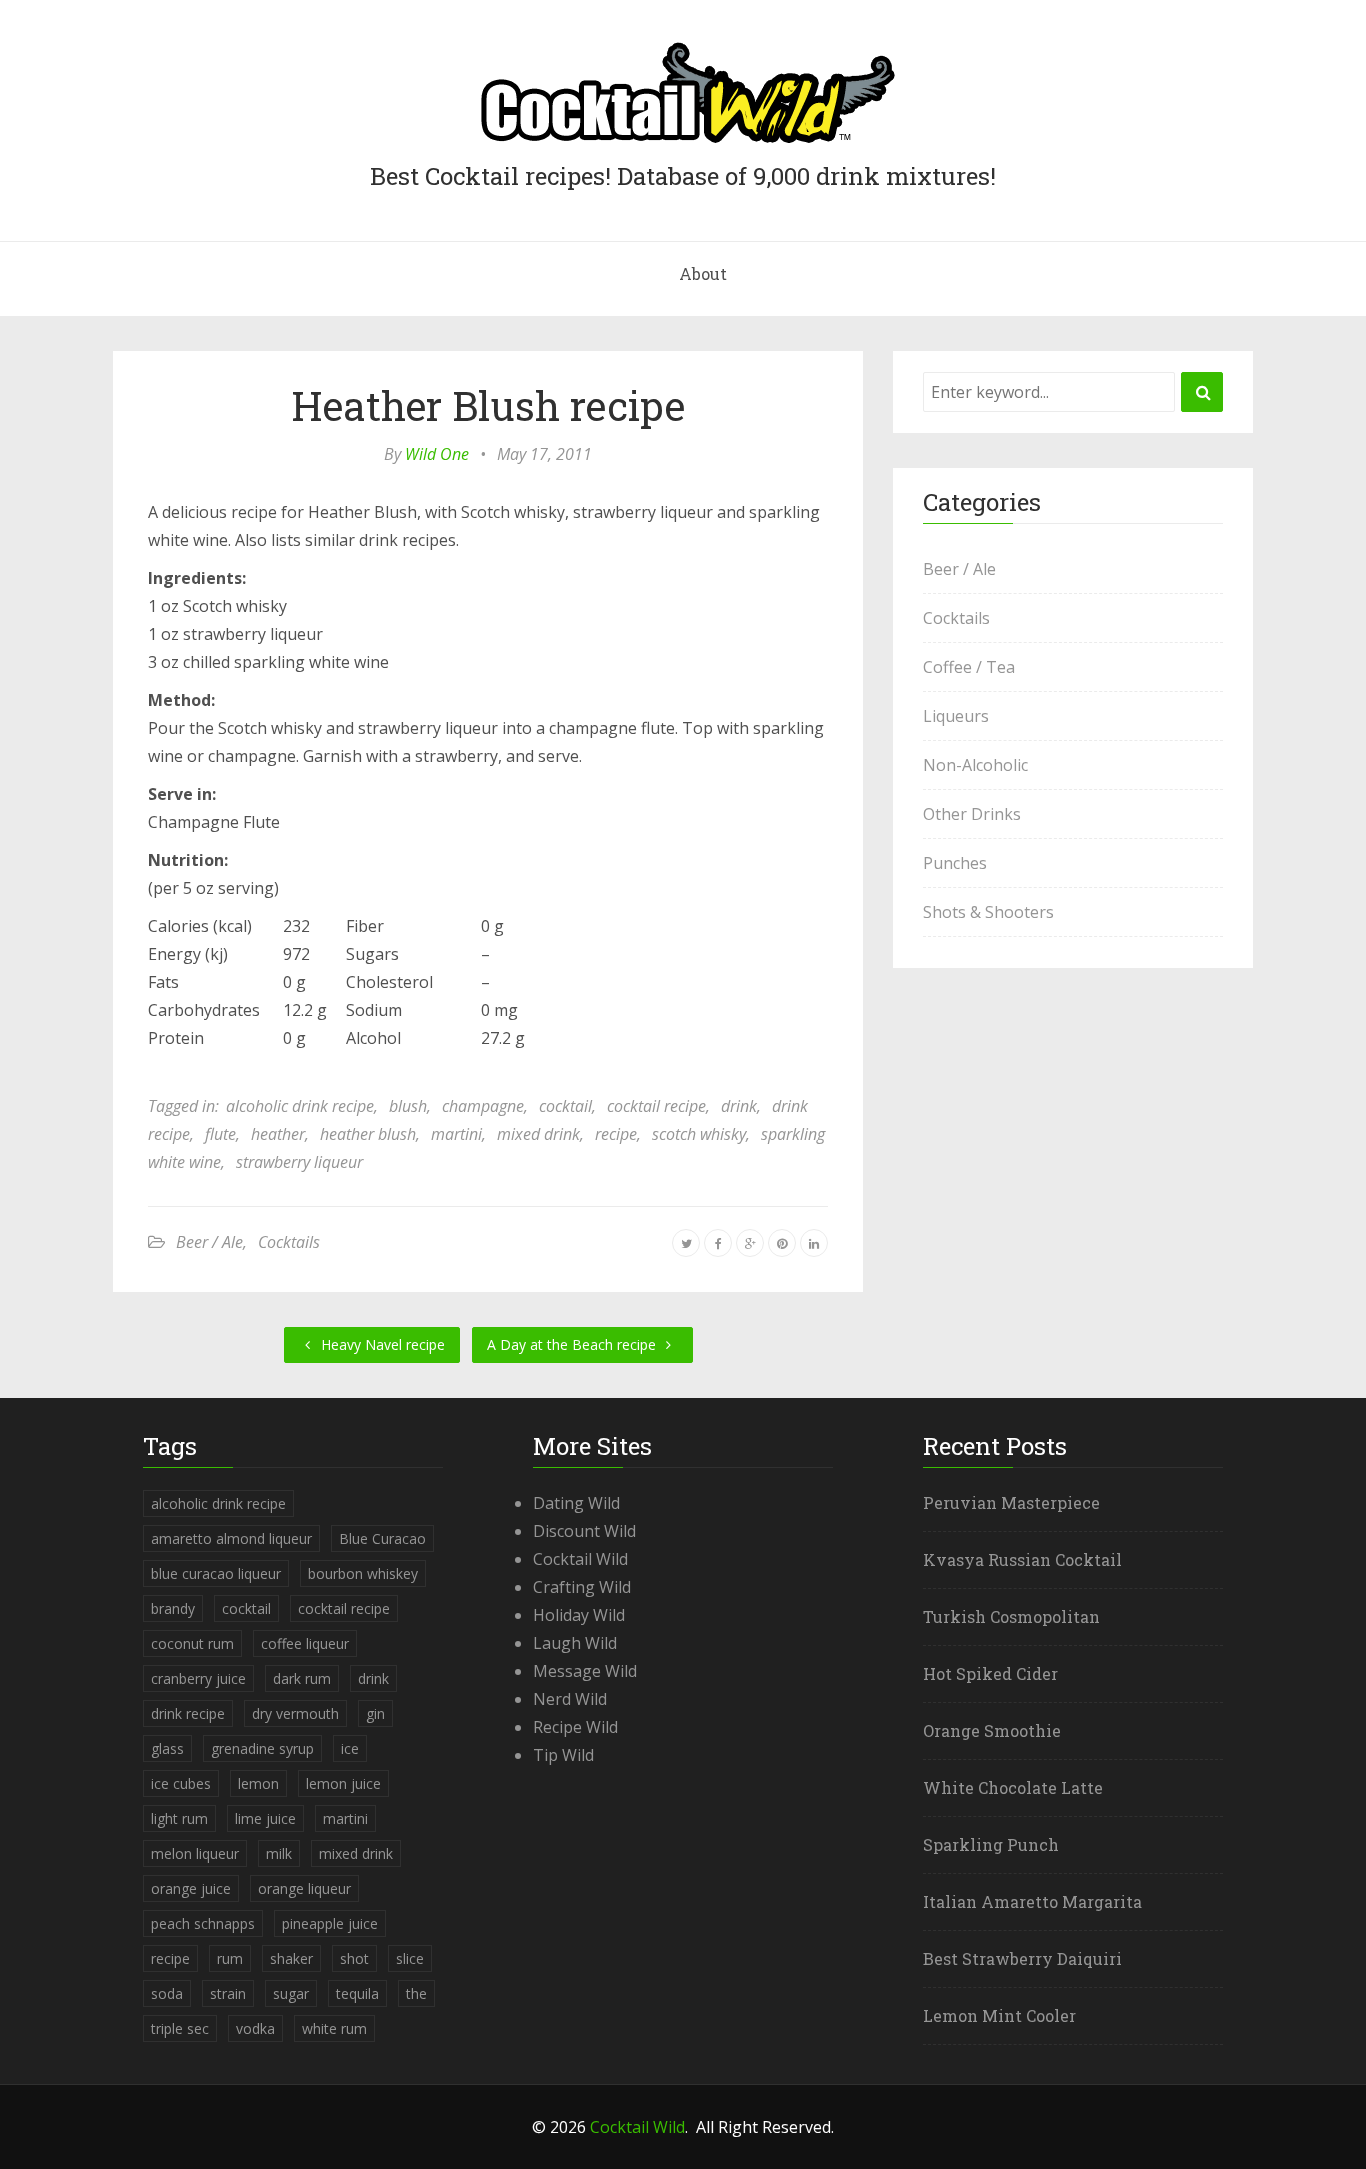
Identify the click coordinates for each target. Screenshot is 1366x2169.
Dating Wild (576, 1503)
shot (354, 1958)
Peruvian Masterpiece (1011, 1502)
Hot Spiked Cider (990, 1673)
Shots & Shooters (988, 912)
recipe (616, 1134)
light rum (179, 1818)
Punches (955, 863)
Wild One (437, 454)
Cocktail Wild (580, 1559)
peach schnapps (203, 1923)
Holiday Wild (579, 1615)
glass (167, 1748)
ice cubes (181, 1783)
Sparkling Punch (991, 1844)
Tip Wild (563, 1755)
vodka (255, 2028)
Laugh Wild (575, 1643)
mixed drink (538, 1134)
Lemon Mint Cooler (999, 2015)
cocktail (565, 1106)
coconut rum (192, 1643)
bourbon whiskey (363, 1573)
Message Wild (585, 1671)
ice (350, 1748)
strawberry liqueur (299, 1162)
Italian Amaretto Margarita (1032, 1901)
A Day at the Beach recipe (573, 1344)
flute (220, 1134)
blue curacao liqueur (216, 1573)
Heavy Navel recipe (381, 1344)
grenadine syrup (262, 1748)
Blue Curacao (382, 1538)
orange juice (191, 1888)
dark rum (302, 1678)
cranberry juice (198, 1678)
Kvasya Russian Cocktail (1022, 1559)
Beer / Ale (209, 1242)
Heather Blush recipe (488, 405)
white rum (334, 2028)
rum (230, 1958)
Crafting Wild (582, 1587)
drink (739, 1106)
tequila (357, 1993)
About (703, 273)
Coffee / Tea (969, 667)
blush (408, 1106)
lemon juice (343, 1783)
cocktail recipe (656, 1106)
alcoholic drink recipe (300, 1106)
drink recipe (188, 1713)
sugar (291, 1993)
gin (375, 1713)
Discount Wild (584, 1531)
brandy (173, 1608)
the (416, 1993)
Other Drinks (972, 814)
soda (167, 1993)
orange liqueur (304, 1888)
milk (279, 1853)
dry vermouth (295, 1713)
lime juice (265, 1818)
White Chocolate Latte (1013, 1787)
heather (278, 1134)
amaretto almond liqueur (231, 1538)
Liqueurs (956, 716)
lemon (258, 1783)
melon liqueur (195, 1853)
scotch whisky (699, 1134)
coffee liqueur (305, 1643)
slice (410, 1958)
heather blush (368, 1134)
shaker (291, 1958)
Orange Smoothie (992, 1730)
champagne (483, 1106)
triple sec (180, 2028)
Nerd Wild (570, 1699)
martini (456, 1134)
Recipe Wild (575, 1727)
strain (228, 1993)
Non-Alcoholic (975, 765)
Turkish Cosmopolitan (1011, 1616)
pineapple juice (330, 1923)
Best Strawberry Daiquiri (1022, 1958)
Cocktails (289, 1242)
